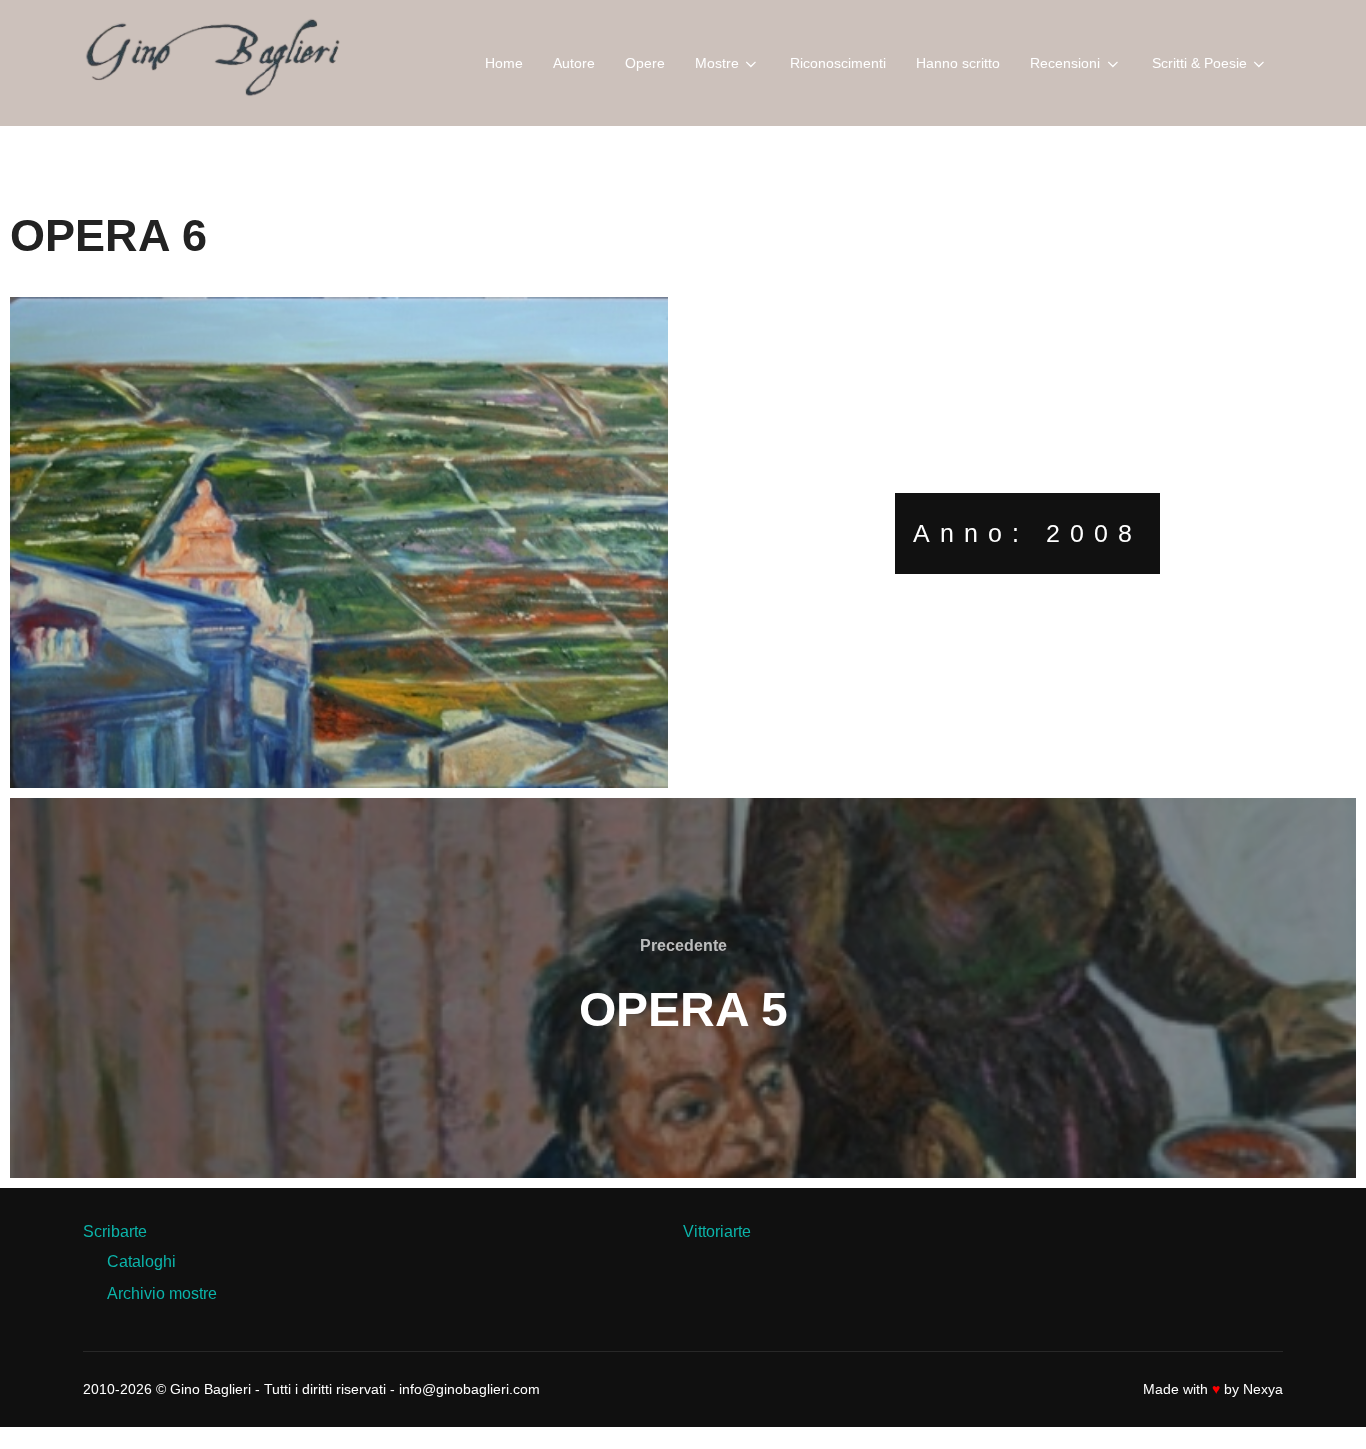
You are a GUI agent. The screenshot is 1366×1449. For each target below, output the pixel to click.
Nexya (1263, 1389)
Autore (574, 63)
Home (504, 63)
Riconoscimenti (838, 63)
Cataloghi (141, 1261)
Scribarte (115, 1231)
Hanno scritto (958, 63)
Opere (645, 63)
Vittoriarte (717, 1231)
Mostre (717, 63)
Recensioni (1065, 63)
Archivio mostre (162, 1293)
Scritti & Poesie (1199, 63)
